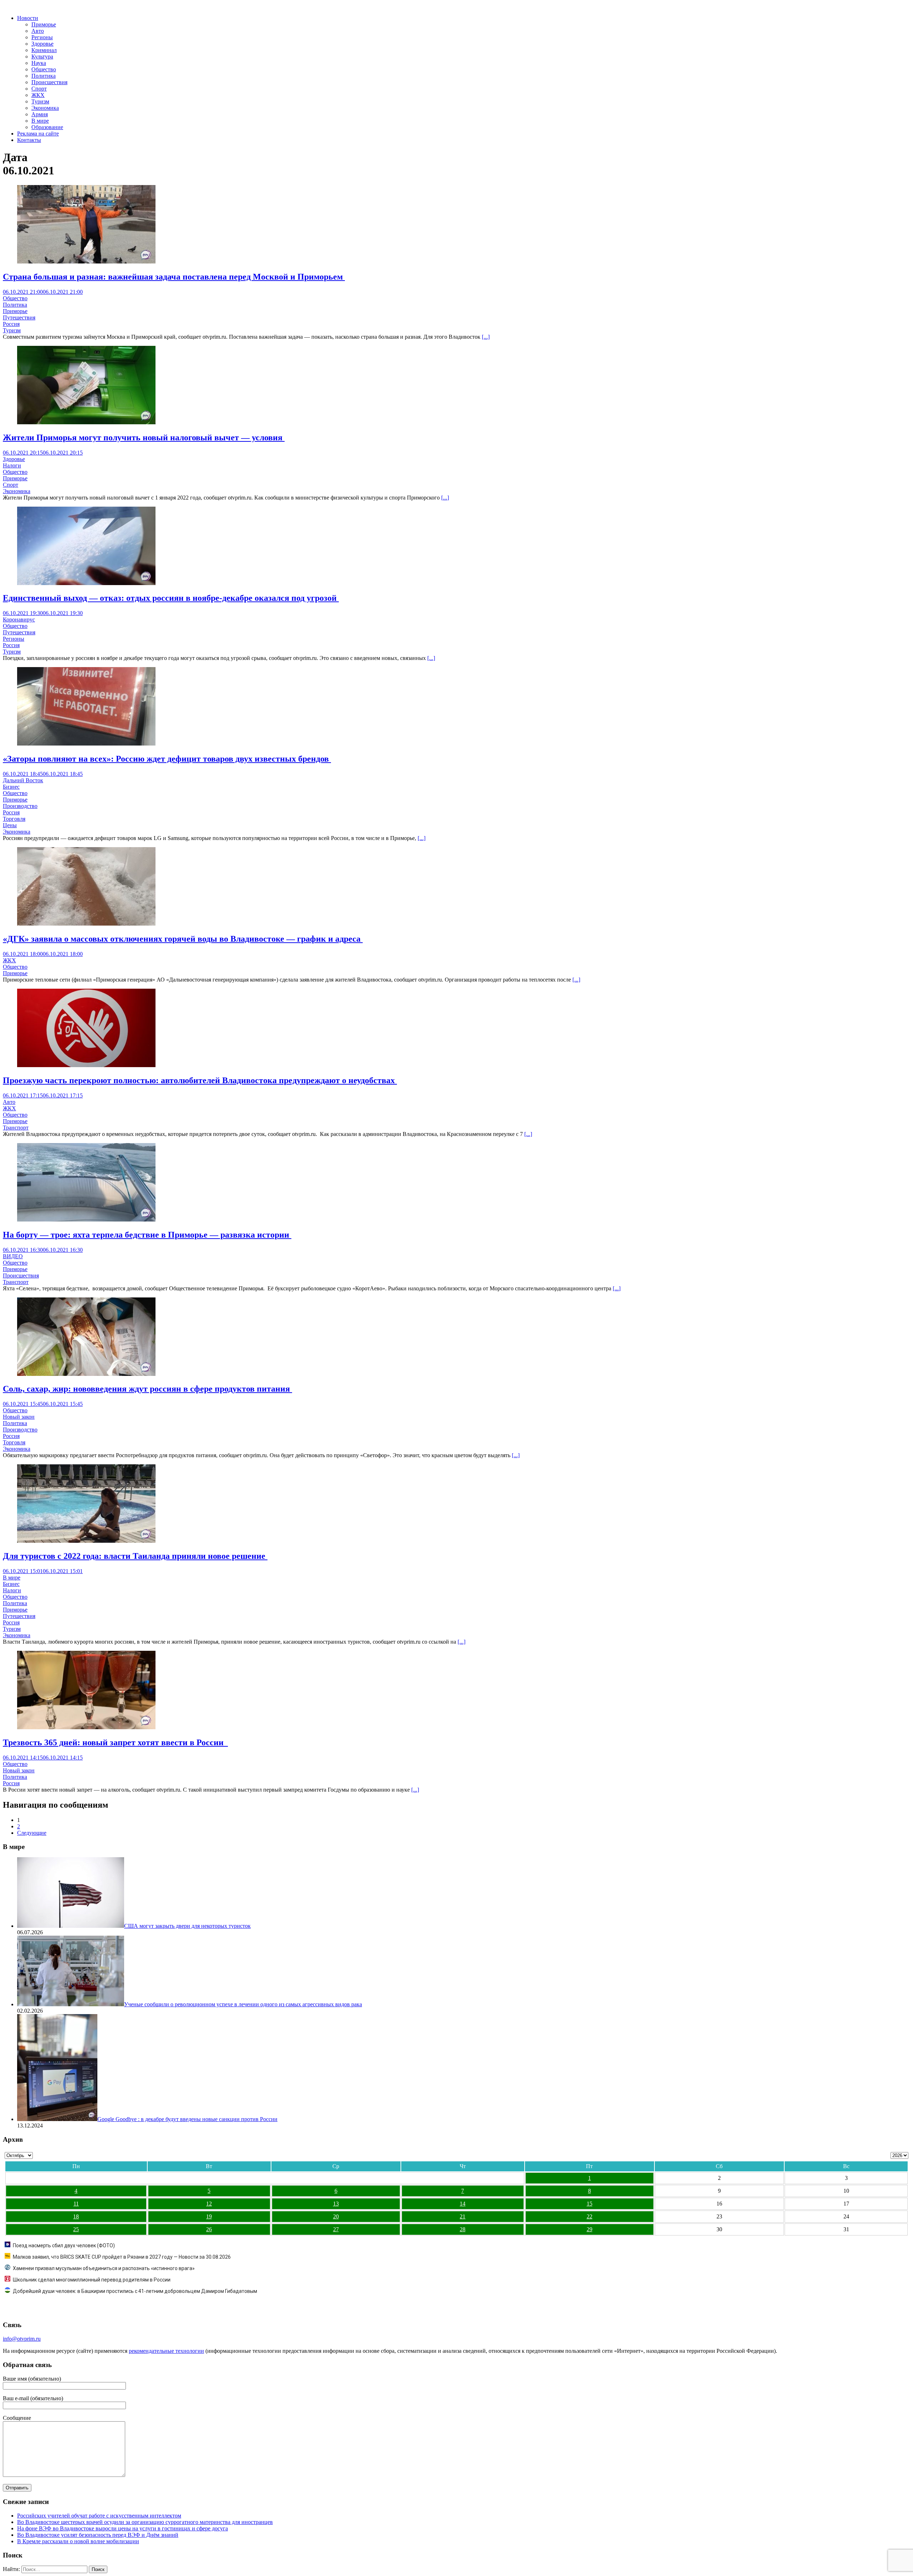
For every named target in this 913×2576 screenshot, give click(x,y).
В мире (40, 121)
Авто (38, 31)
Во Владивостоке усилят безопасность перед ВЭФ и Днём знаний (98, 2535)
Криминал (44, 50)
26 (209, 2229)
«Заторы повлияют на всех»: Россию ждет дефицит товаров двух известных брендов (167, 759)
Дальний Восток (23, 780)
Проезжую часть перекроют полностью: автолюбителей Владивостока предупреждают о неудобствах (200, 1080)
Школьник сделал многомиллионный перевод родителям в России (92, 2280)
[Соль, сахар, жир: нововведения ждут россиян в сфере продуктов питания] (86, 1374)
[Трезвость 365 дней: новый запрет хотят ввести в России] (86, 1727)
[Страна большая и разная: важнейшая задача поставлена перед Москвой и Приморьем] (86, 262)
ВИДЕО (13, 1256)
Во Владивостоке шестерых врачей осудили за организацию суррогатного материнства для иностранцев (145, 2522)
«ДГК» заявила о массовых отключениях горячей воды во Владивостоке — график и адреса (183, 939)
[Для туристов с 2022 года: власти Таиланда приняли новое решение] (86, 1541)
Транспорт (16, 1128)
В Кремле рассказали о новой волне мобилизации (78, 2541)
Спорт (39, 89)
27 (336, 2229)
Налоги (12, 465)
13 (336, 2204)
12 (209, 2204)
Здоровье (42, 44)
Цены (10, 825)
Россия (11, 324)
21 (463, 2216)
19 (209, 2216)
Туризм (40, 101)
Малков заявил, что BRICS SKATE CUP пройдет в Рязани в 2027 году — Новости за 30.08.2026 (122, 2257)
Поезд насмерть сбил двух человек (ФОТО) (64, 2245)
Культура (42, 57)
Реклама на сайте (38, 134)
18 (76, 2216)
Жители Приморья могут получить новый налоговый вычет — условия (144, 437)
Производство (20, 806)
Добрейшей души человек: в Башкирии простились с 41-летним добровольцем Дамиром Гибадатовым (135, 2291)
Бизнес (11, 787)
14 (463, 2204)
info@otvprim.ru (22, 2339)
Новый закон (19, 1417)
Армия (40, 114)
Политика (44, 76)
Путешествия (19, 317)
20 (336, 2216)
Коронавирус (19, 619)
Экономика (45, 108)
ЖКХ (38, 95)
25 (76, 2229)
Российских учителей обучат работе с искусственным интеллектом (99, 2516)
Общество (44, 69)
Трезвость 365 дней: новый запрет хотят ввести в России (115, 1742)
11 (76, 2204)
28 (463, 2229)
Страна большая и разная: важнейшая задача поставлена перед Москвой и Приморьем (174, 277)
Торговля (14, 819)
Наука (39, 63)
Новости (28, 18)
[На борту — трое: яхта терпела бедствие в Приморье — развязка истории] (86, 1220)
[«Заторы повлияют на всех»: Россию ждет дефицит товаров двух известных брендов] (86, 744)
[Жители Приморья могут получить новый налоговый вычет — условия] (86, 422)
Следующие (32, 1833)
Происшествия (49, 82)
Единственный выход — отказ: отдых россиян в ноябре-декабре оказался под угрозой (171, 598)
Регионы (42, 37)
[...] (486, 337)
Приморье (44, 24)
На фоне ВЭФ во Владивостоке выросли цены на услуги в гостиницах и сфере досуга (123, 2528)
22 (590, 2216)
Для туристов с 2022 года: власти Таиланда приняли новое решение (135, 1556)
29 (590, 2229)
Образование (47, 127)
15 (590, 2204)
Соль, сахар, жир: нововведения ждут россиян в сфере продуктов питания (147, 1389)
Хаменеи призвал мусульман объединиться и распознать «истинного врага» (104, 2268)
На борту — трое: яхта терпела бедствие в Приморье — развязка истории (147, 1235)
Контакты (29, 140)
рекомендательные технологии (166, 2351)
